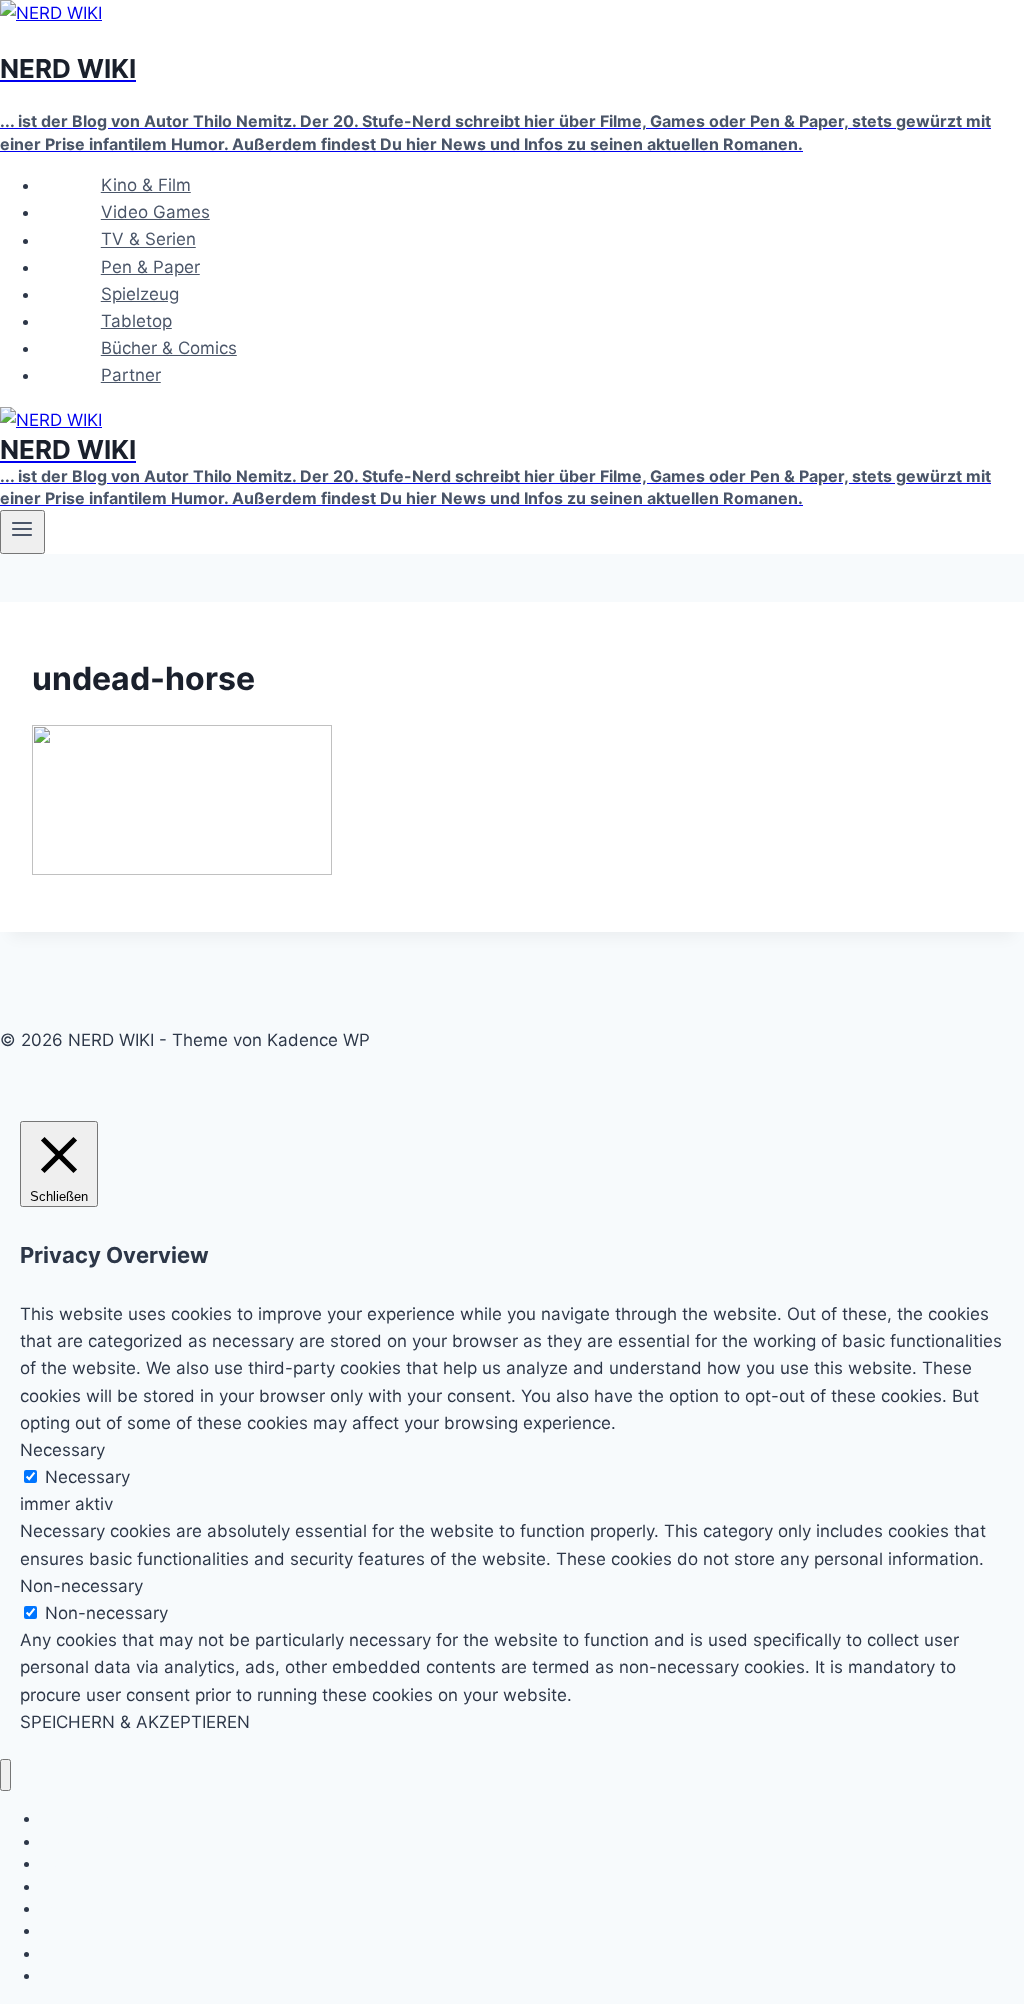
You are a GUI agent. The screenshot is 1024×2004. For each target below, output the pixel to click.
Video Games (155, 212)
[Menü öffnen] (22, 532)
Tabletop (136, 321)
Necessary (87, 1477)
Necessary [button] (62, 1450)
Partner (131, 375)
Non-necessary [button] (81, 1586)
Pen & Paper (150, 267)
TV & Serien (148, 240)
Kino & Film (146, 185)
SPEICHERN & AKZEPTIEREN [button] (135, 1722)
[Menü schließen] (5, 1775)
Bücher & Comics (169, 348)
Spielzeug (140, 294)
